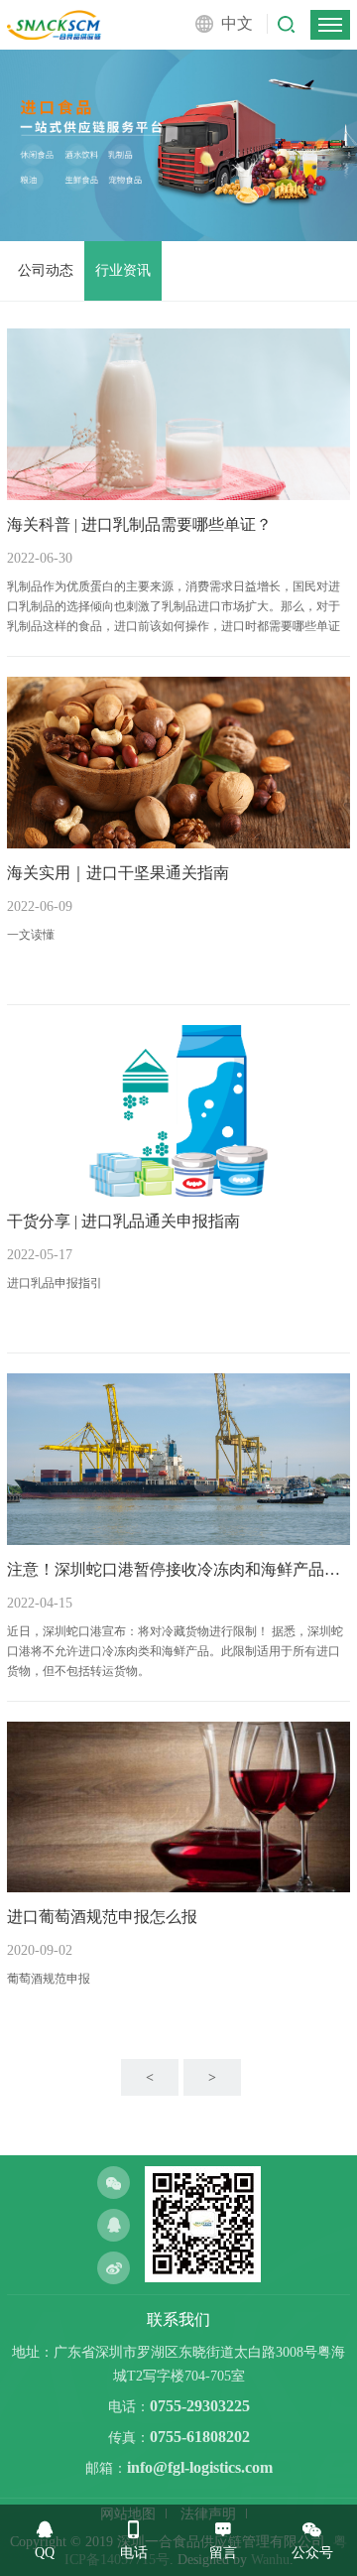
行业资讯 (123, 270)
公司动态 (46, 270)
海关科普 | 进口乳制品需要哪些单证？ (139, 524)
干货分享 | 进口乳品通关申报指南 (123, 1221)
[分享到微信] (114, 2183)
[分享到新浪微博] (114, 2268)
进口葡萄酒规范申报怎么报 (102, 1917)
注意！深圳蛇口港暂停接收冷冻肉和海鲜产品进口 (178, 1569)
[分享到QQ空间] (114, 2225)
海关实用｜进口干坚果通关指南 (118, 873)
